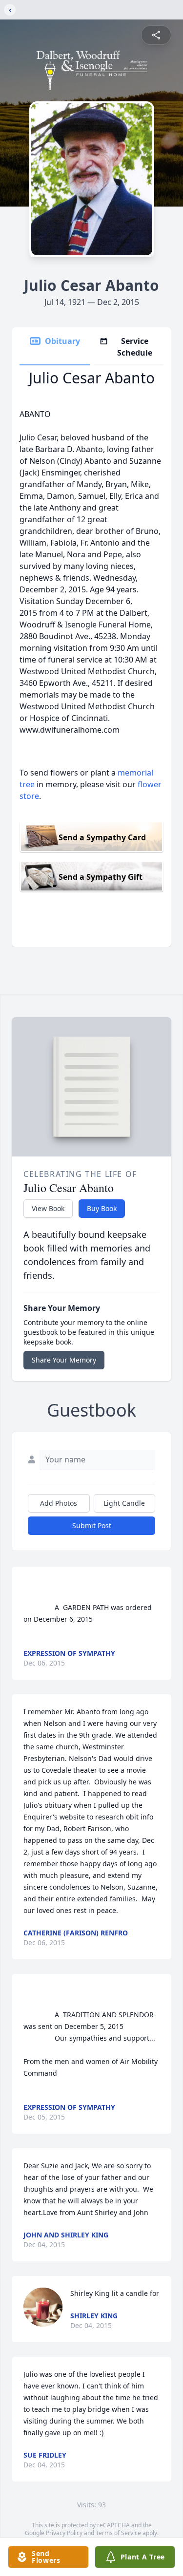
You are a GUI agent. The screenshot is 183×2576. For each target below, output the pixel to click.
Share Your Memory (64, 1360)
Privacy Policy (64, 2533)
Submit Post (92, 1525)
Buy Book (102, 1208)
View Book (48, 1208)
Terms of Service (118, 2533)
